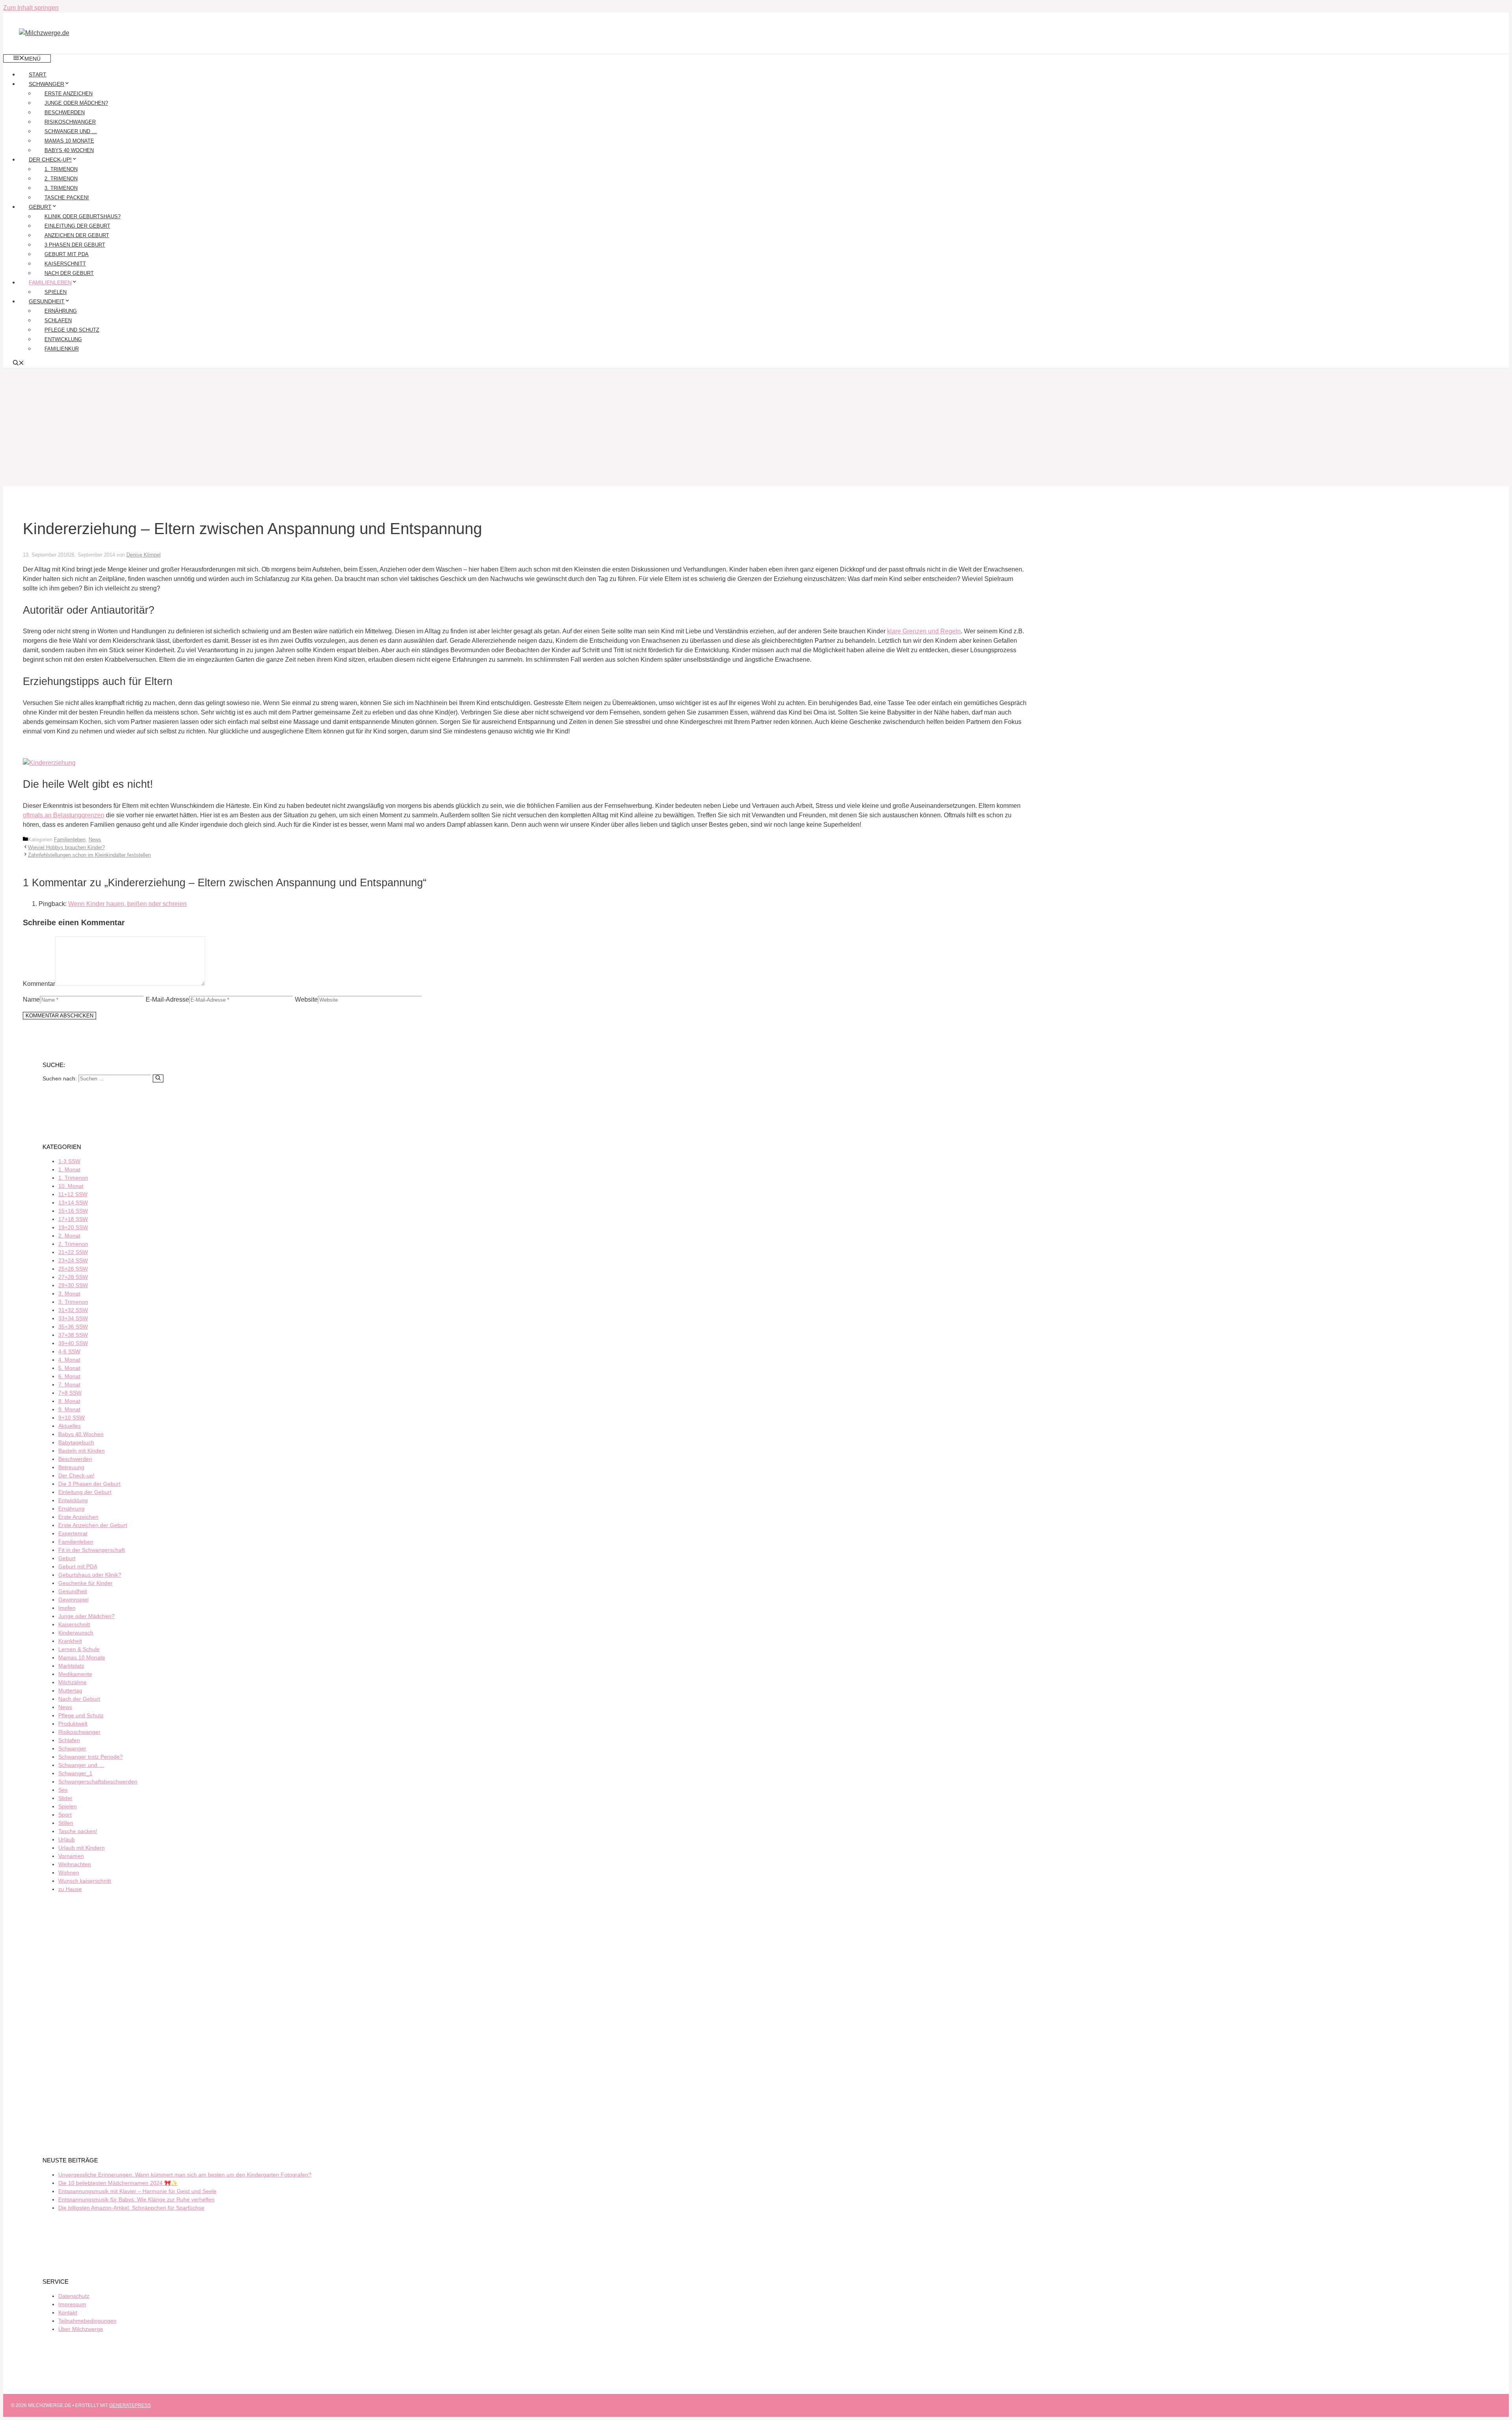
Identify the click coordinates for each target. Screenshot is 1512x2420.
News (95, 840)
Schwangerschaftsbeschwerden (98, 1782)
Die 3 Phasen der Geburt (89, 1484)
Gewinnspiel (73, 1600)
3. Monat (69, 1294)
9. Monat (69, 1409)
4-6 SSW (69, 1351)
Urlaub (67, 1839)
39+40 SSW (73, 1343)
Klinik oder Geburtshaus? (82, 216)
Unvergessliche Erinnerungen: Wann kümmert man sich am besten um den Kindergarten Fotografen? (185, 2175)
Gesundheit (47, 301)
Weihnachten (75, 1864)
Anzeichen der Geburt (77, 235)
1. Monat (69, 1169)
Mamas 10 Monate (69, 141)
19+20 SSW (73, 1227)
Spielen (56, 292)
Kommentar (39, 984)
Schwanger (46, 84)
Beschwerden (65, 112)
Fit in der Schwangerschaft (92, 1550)
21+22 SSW (73, 1252)
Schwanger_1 (75, 1773)
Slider (65, 1798)
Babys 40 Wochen (69, 150)
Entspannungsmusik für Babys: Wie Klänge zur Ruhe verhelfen (136, 2199)
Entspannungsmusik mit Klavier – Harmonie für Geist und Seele (137, 2191)
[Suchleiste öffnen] (19, 364)
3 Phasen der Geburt (75, 245)
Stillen (66, 1823)
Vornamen (71, 1856)
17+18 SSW (73, 1219)
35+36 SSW (73, 1327)
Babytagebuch (76, 1442)
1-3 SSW (69, 1161)
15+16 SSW (73, 1211)
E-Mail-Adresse (167, 999)
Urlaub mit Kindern (82, 1848)
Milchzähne (72, 1682)
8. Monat (69, 1401)
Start (38, 74)
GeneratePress (130, 2405)
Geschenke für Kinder (85, 1583)
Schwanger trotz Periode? (91, 1757)
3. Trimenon (61, 188)
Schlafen (58, 320)
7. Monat (69, 1384)
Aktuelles (69, 1426)
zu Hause (70, 1889)
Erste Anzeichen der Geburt (93, 1525)
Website (306, 999)
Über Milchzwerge (81, 2329)
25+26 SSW (73, 1269)
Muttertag (70, 1691)
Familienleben (50, 282)
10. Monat (71, 1186)
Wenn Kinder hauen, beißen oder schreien (127, 904)
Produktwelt (73, 1724)
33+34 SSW (73, 1318)
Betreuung (71, 1467)
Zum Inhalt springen (31, 8)
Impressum (72, 2304)
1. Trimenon (61, 169)
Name (31, 999)
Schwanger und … (71, 131)
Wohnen (69, 1873)
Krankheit (70, 1641)
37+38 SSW (73, 1335)
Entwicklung (63, 339)
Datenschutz (74, 2296)
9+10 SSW (71, 1418)
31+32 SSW (73, 1310)
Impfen (67, 1608)
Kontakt (68, 2312)
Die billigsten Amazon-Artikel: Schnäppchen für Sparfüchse (131, 2208)
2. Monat (69, 1236)
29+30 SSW (73, 1285)
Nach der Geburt (69, 273)
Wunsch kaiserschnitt (85, 1881)
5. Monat (69, 1368)
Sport (65, 1815)
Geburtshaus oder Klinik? (90, 1575)
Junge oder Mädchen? (76, 103)
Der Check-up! (50, 160)
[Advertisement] (756, 427)
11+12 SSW (73, 1194)
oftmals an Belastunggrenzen (64, 815)
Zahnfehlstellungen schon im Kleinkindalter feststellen (89, 855)
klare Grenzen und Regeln (924, 631)
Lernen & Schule (79, 1649)
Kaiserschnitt (65, 264)
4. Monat (69, 1360)
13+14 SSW (73, 1203)
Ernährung (61, 311)
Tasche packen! (67, 198)
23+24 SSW (73, 1260)
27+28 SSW (73, 1277)
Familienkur (62, 349)
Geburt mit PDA (67, 254)
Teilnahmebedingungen (87, 2321)
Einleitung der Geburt (77, 226)
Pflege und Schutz (72, 330)
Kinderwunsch (76, 1633)
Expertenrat (73, 1533)
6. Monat (69, 1376)
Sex (63, 1790)
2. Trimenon (61, 179)
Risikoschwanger (70, 122)
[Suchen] (158, 1078)
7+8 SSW (70, 1393)
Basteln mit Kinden (82, 1451)
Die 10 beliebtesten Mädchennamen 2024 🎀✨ (118, 2183)
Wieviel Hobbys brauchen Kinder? (66, 847)
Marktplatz (71, 1666)
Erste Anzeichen (69, 94)
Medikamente (75, 1674)
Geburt (40, 207)
